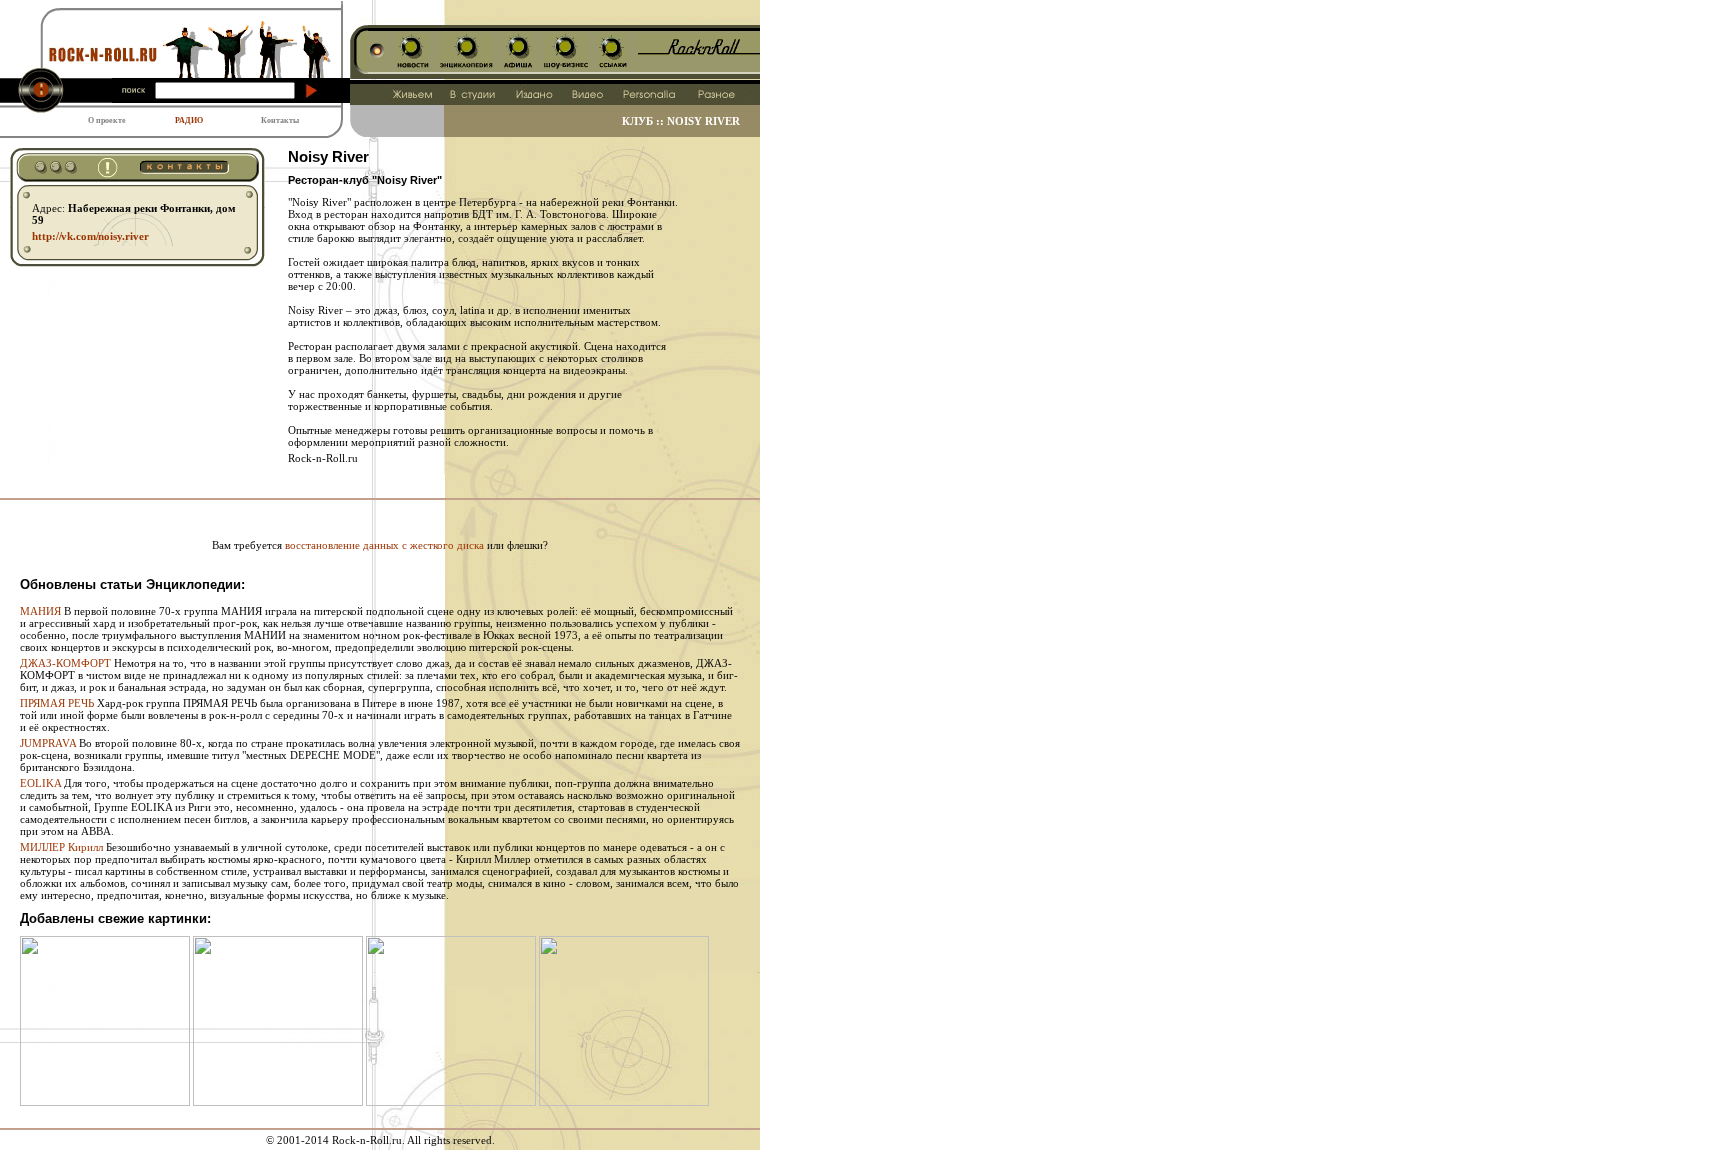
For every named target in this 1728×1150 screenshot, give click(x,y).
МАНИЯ (40, 611)
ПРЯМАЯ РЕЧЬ (57, 703)
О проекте (107, 120)
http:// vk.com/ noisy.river (90, 236)
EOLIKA (40, 783)
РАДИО (189, 120)
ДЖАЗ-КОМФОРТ (65, 663)
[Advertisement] (380, 507)
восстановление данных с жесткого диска (384, 545)
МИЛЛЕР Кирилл (61, 847)
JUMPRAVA (48, 743)
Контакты (280, 120)
